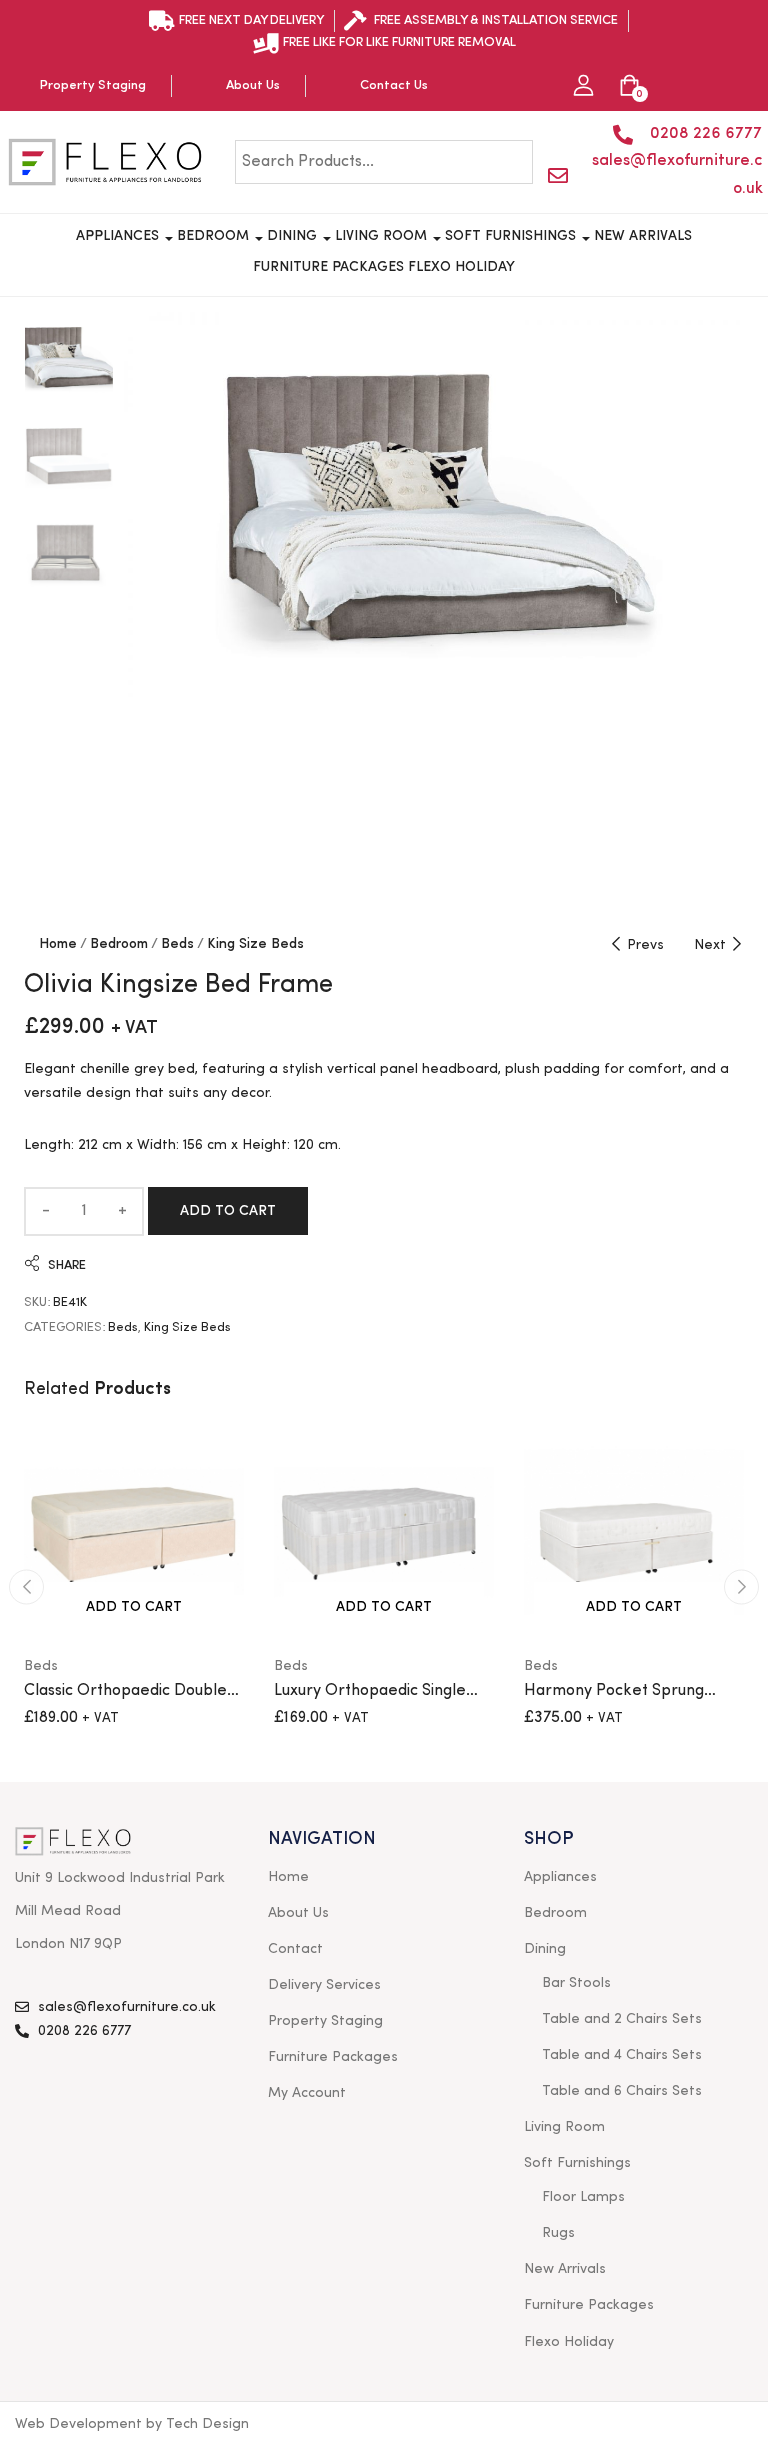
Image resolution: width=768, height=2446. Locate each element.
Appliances (119, 236)
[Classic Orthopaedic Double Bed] (134, 1532)
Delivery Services (324, 1985)
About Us (298, 1913)
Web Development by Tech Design (132, 2424)
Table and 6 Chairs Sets (622, 2091)
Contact (295, 1949)
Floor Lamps (583, 2197)
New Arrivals (643, 236)
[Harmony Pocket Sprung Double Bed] (634, 1532)
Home (58, 944)
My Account (307, 2093)
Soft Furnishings (512, 236)
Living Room (383, 236)
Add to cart (228, 1211)
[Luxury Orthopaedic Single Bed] (384, 1532)
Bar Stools (576, 1983)
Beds (177, 944)
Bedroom (215, 236)
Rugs (558, 2233)
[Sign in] (583, 86)
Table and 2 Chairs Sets (622, 2019)
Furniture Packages (328, 267)
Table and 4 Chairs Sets (622, 2055)
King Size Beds (255, 944)
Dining (294, 236)
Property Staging (325, 2021)
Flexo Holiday (461, 267)
